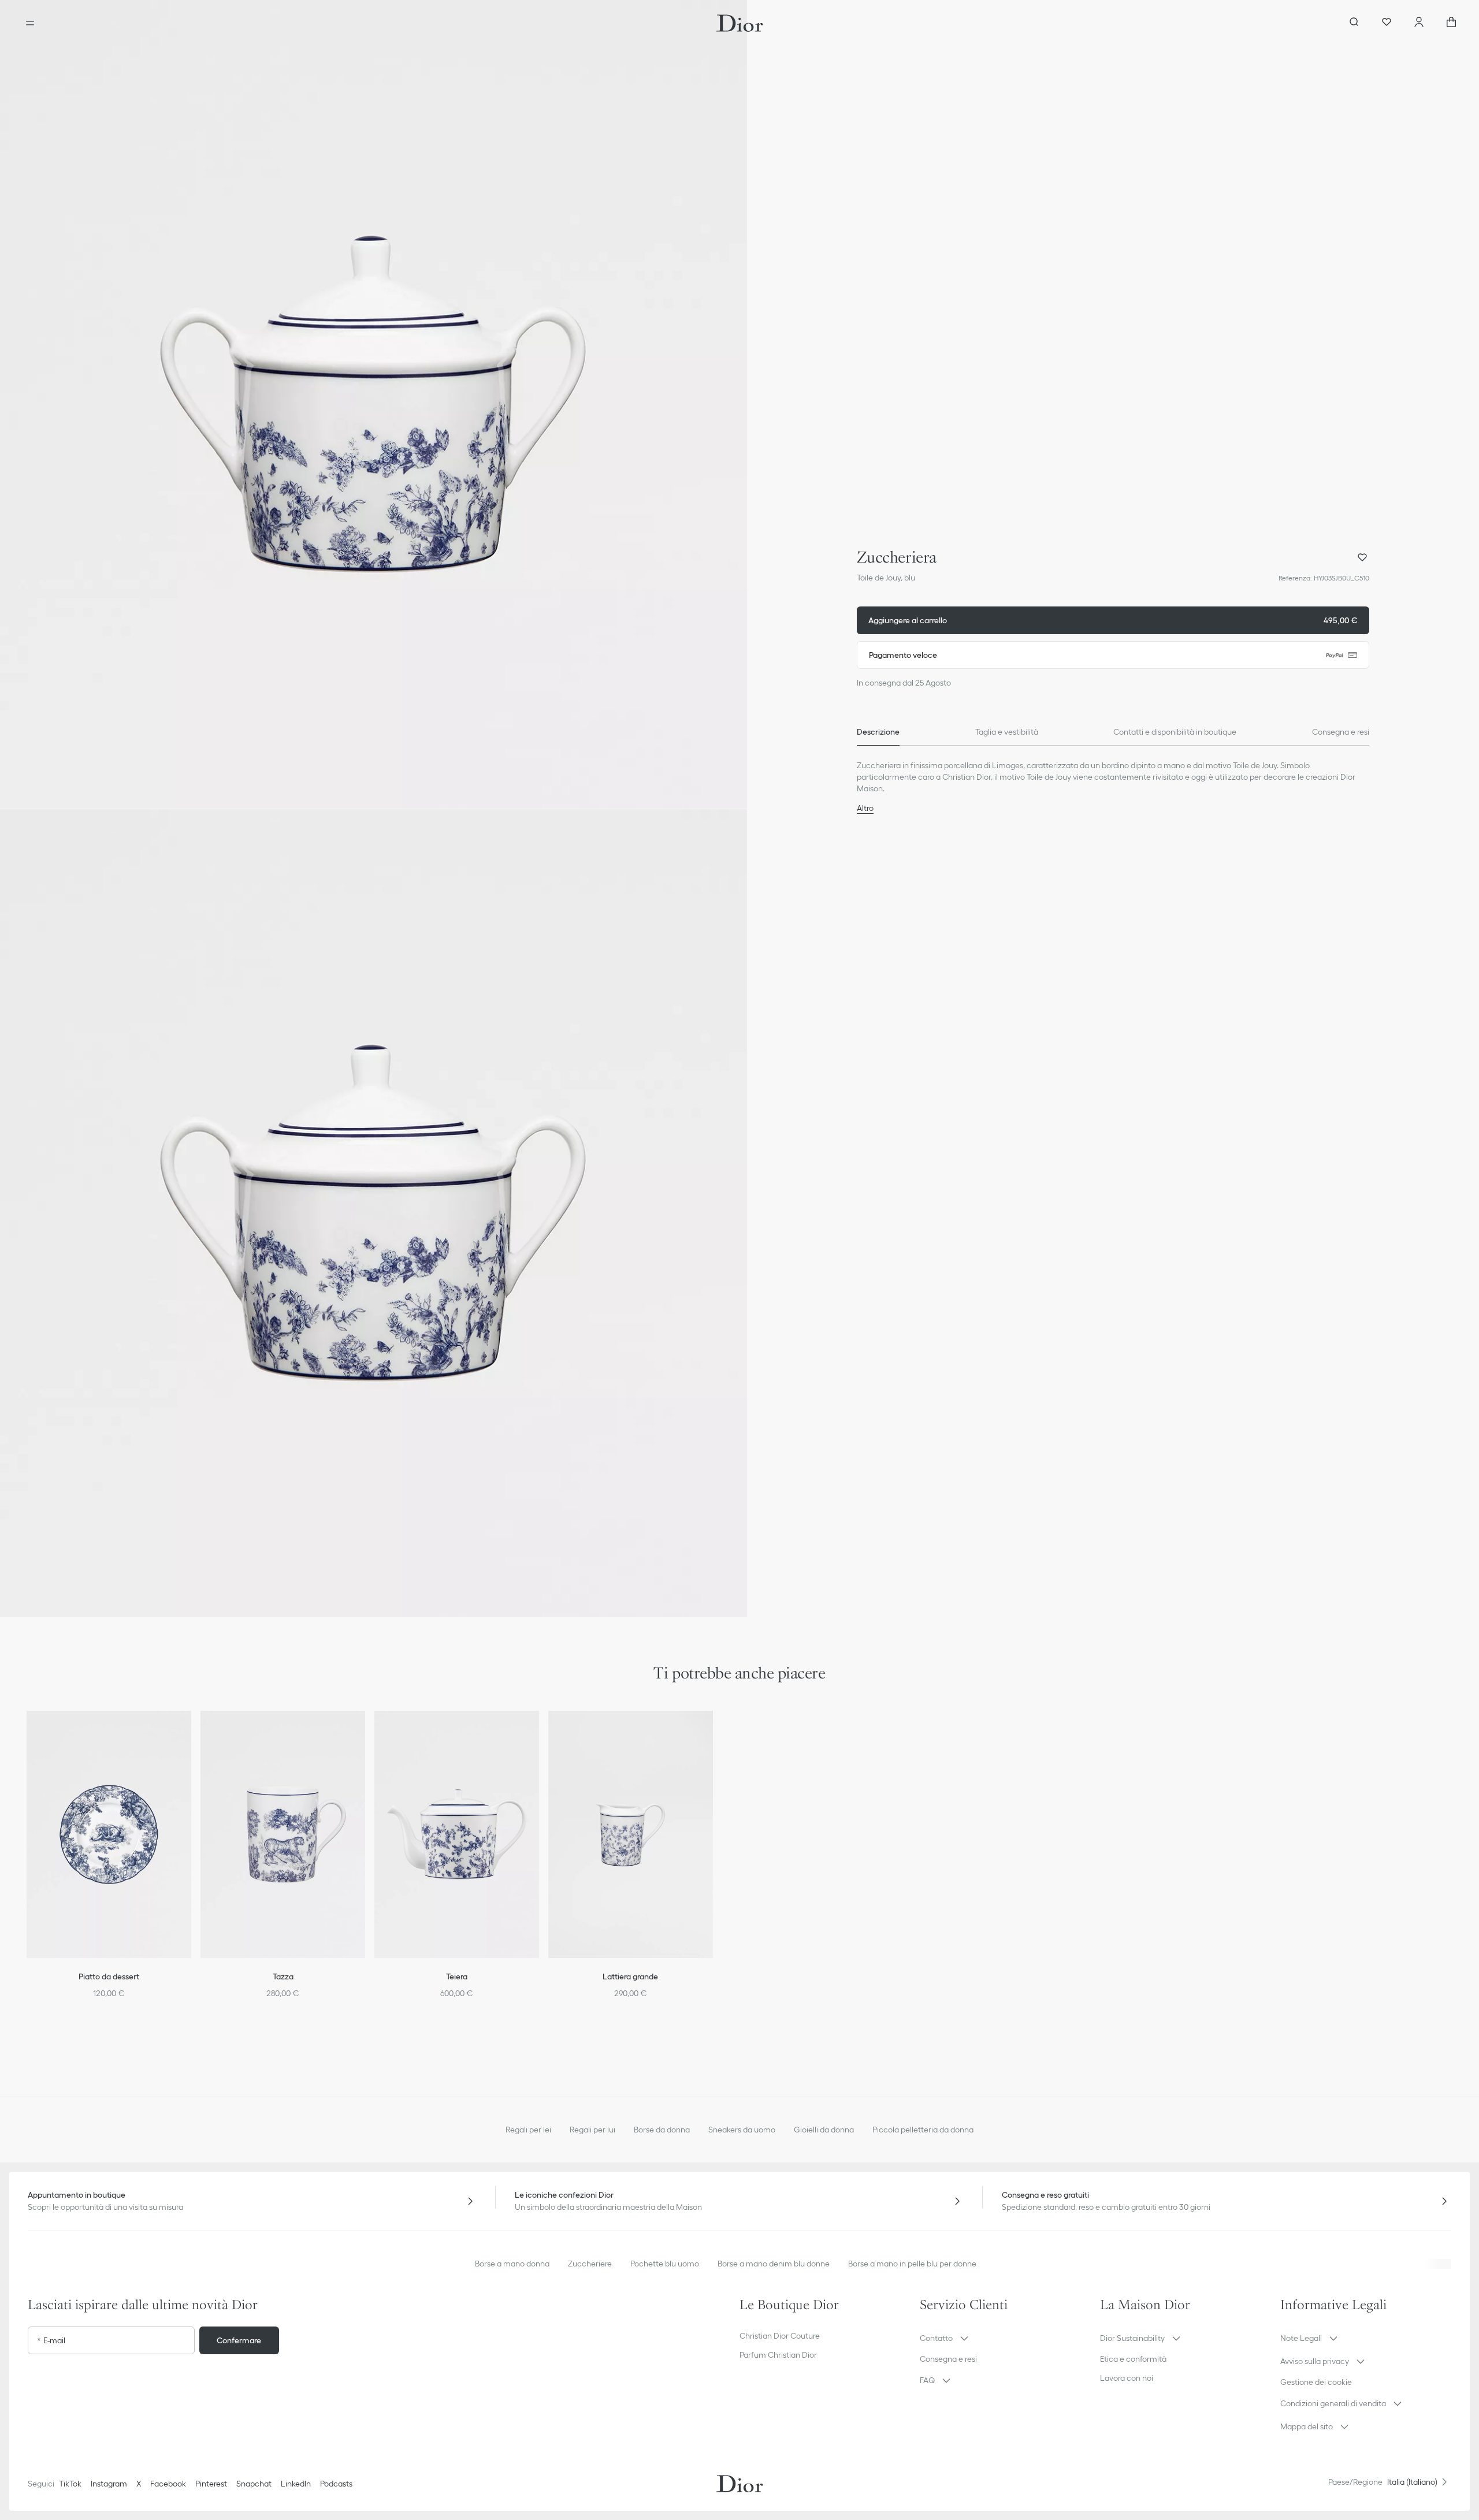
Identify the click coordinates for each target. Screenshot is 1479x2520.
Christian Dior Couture (780, 2336)
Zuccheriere (590, 2264)
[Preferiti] (1387, 23)
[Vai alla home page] (740, 23)
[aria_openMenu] (30, 23)
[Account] (1419, 23)
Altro (865, 808)
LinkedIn (296, 2484)
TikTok (70, 2484)
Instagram (109, 2484)
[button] (374, 404)
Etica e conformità (1133, 2359)
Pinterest (211, 2484)
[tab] (878, 732)
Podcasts (336, 2484)
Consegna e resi (948, 2359)
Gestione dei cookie (1316, 2382)
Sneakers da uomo (742, 2130)
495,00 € (1113, 620)
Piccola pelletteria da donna (923, 2130)
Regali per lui (592, 2130)
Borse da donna (662, 2130)
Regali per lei (528, 2130)
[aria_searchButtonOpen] (1354, 23)
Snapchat (254, 2484)
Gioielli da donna (824, 2130)
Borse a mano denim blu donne (774, 2264)
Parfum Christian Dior (778, 2355)
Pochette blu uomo (665, 2264)
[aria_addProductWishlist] (1362, 557)
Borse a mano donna (512, 2264)
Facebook (168, 2484)
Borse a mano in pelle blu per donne (912, 2264)
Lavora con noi (1127, 2378)
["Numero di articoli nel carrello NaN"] (1451, 23)
